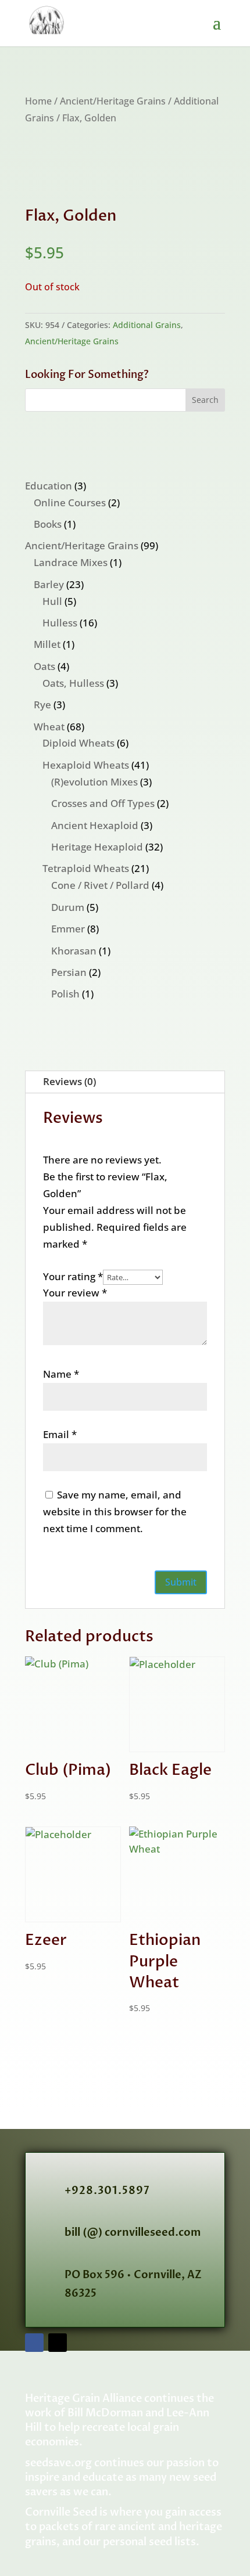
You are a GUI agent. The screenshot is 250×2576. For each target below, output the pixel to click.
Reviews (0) (69, 1081)
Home (38, 101)
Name (61, 1374)
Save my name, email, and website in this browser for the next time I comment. (115, 1512)
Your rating (73, 1276)
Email (60, 1434)
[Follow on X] (58, 2343)
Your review (75, 1293)
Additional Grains (147, 325)
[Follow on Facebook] (34, 2343)
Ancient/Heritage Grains (113, 101)
